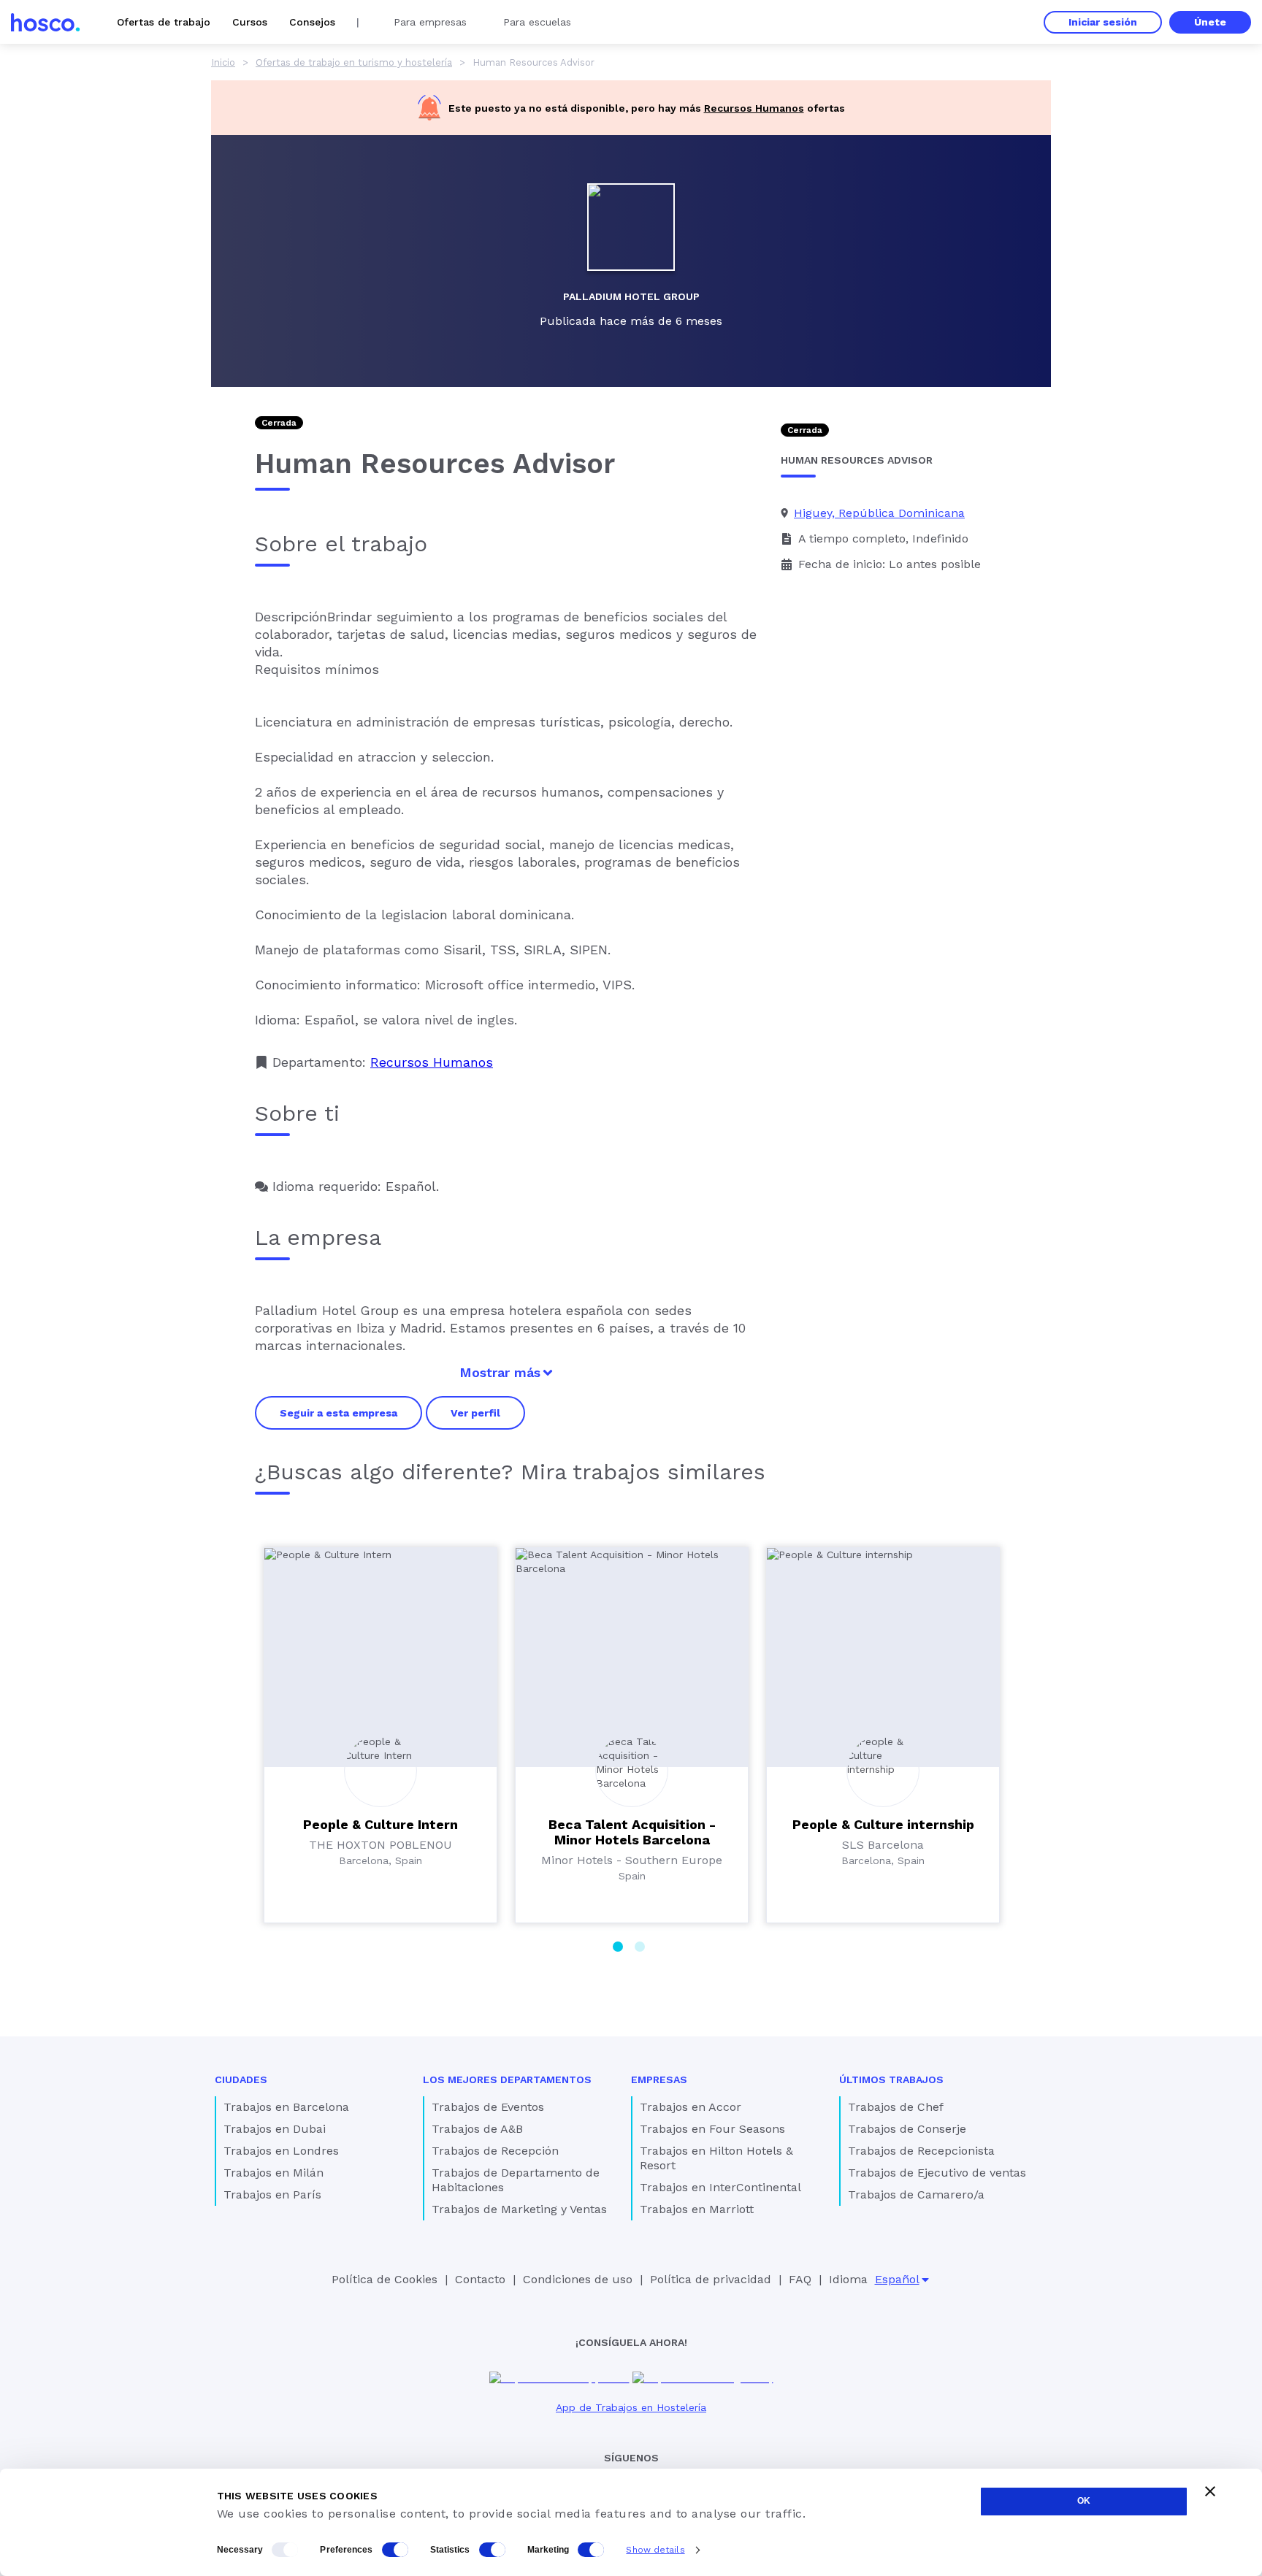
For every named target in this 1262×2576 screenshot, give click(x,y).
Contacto (480, 2279)
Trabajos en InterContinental (720, 2187)
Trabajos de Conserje (907, 2129)
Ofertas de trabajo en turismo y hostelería (354, 62)
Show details (655, 2550)
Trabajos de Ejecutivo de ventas (937, 2173)
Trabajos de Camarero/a (916, 2194)
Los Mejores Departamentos (507, 2079)
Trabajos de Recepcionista (921, 2151)
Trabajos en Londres (281, 2151)
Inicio (223, 62)
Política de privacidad (711, 2279)
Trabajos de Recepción (495, 2151)
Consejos (312, 22)
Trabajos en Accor (691, 2107)
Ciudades (241, 2079)
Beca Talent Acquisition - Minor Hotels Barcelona (632, 1832)
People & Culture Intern (380, 1824)
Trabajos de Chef (896, 2107)
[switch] (395, 2550)
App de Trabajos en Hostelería (631, 2407)
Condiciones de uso (578, 2279)
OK (1084, 2501)
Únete (1210, 22)
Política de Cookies (385, 2279)
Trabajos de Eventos (488, 2107)
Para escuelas (537, 22)
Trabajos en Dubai (275, 2129)
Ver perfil (475, 1413)
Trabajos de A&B (477, 2129)
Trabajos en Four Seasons (712, 2129)
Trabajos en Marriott (697, 2209)
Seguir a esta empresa (339, 1413)
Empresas (659, 2079)
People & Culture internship (883, 1824)
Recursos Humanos (754, 108)
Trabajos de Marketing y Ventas (519, 2209)
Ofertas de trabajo (164, 22)
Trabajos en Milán (274, 2173)
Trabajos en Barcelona (286, 2107)
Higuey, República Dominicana (879, 513)
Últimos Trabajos (891, 2079)
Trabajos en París (272, 2194)
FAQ (800, 2279)
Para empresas (430, 22)
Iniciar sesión (1103, 22)
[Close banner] (1210, 2491)
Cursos (250, 22)
